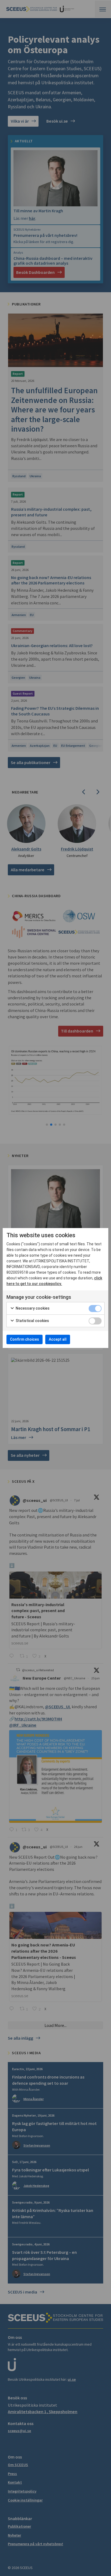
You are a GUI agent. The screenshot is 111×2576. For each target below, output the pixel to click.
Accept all (58, 1339)
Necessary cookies (32, 1308)
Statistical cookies (32, 1321)
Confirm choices (25, 1339)
